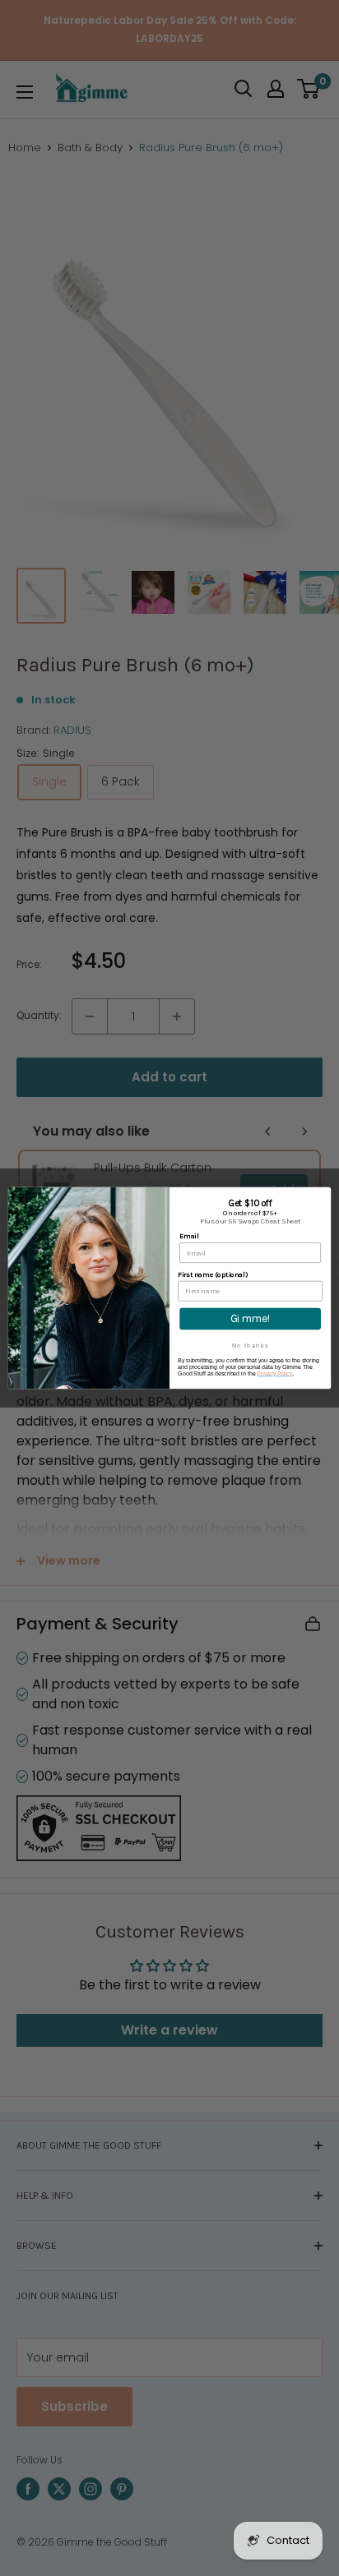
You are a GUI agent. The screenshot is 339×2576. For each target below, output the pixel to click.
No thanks (251, 1346)
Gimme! (251, 1319)
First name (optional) (212, 1274)
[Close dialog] (323, 1195)
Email (189, 1236)
